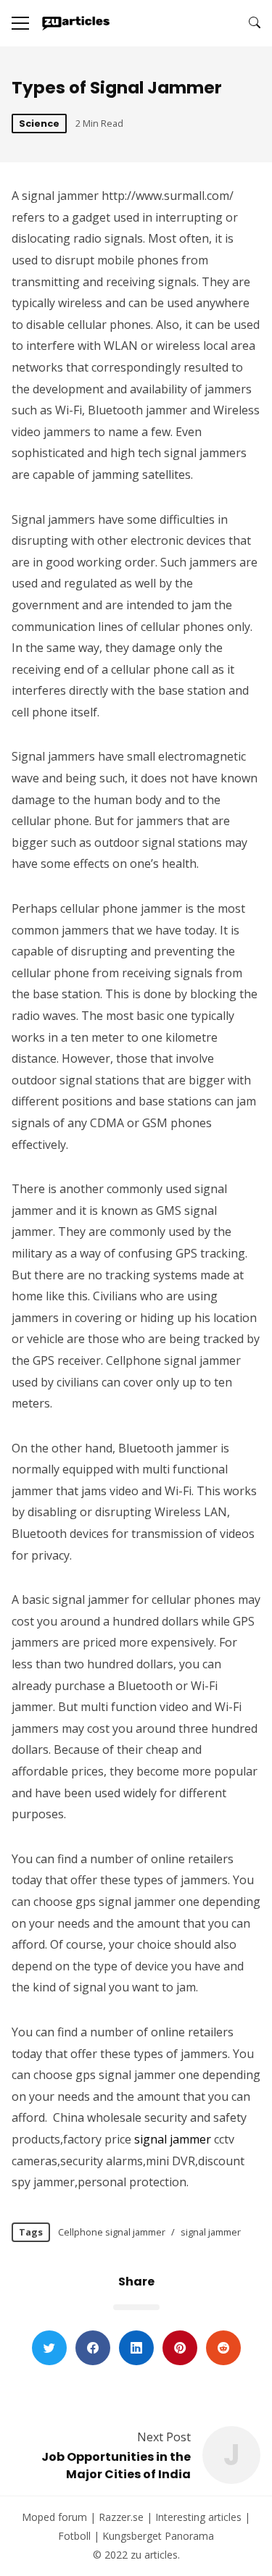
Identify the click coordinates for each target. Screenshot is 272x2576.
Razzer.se (121, 2517)
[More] (20, 23)
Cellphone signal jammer (112, 2232)
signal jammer (173, 2139)
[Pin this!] (180, 2348)
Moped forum (54, 2517)
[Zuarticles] (77, 23)
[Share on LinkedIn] (136, 2348)
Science (39, 124)
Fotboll (74, 2536)
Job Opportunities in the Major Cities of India (116, 2466)
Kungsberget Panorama (158, 2536)
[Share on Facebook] (93, 2348)
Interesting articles (198, 2517)
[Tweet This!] (49, 2348)
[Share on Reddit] (223, 2348)
